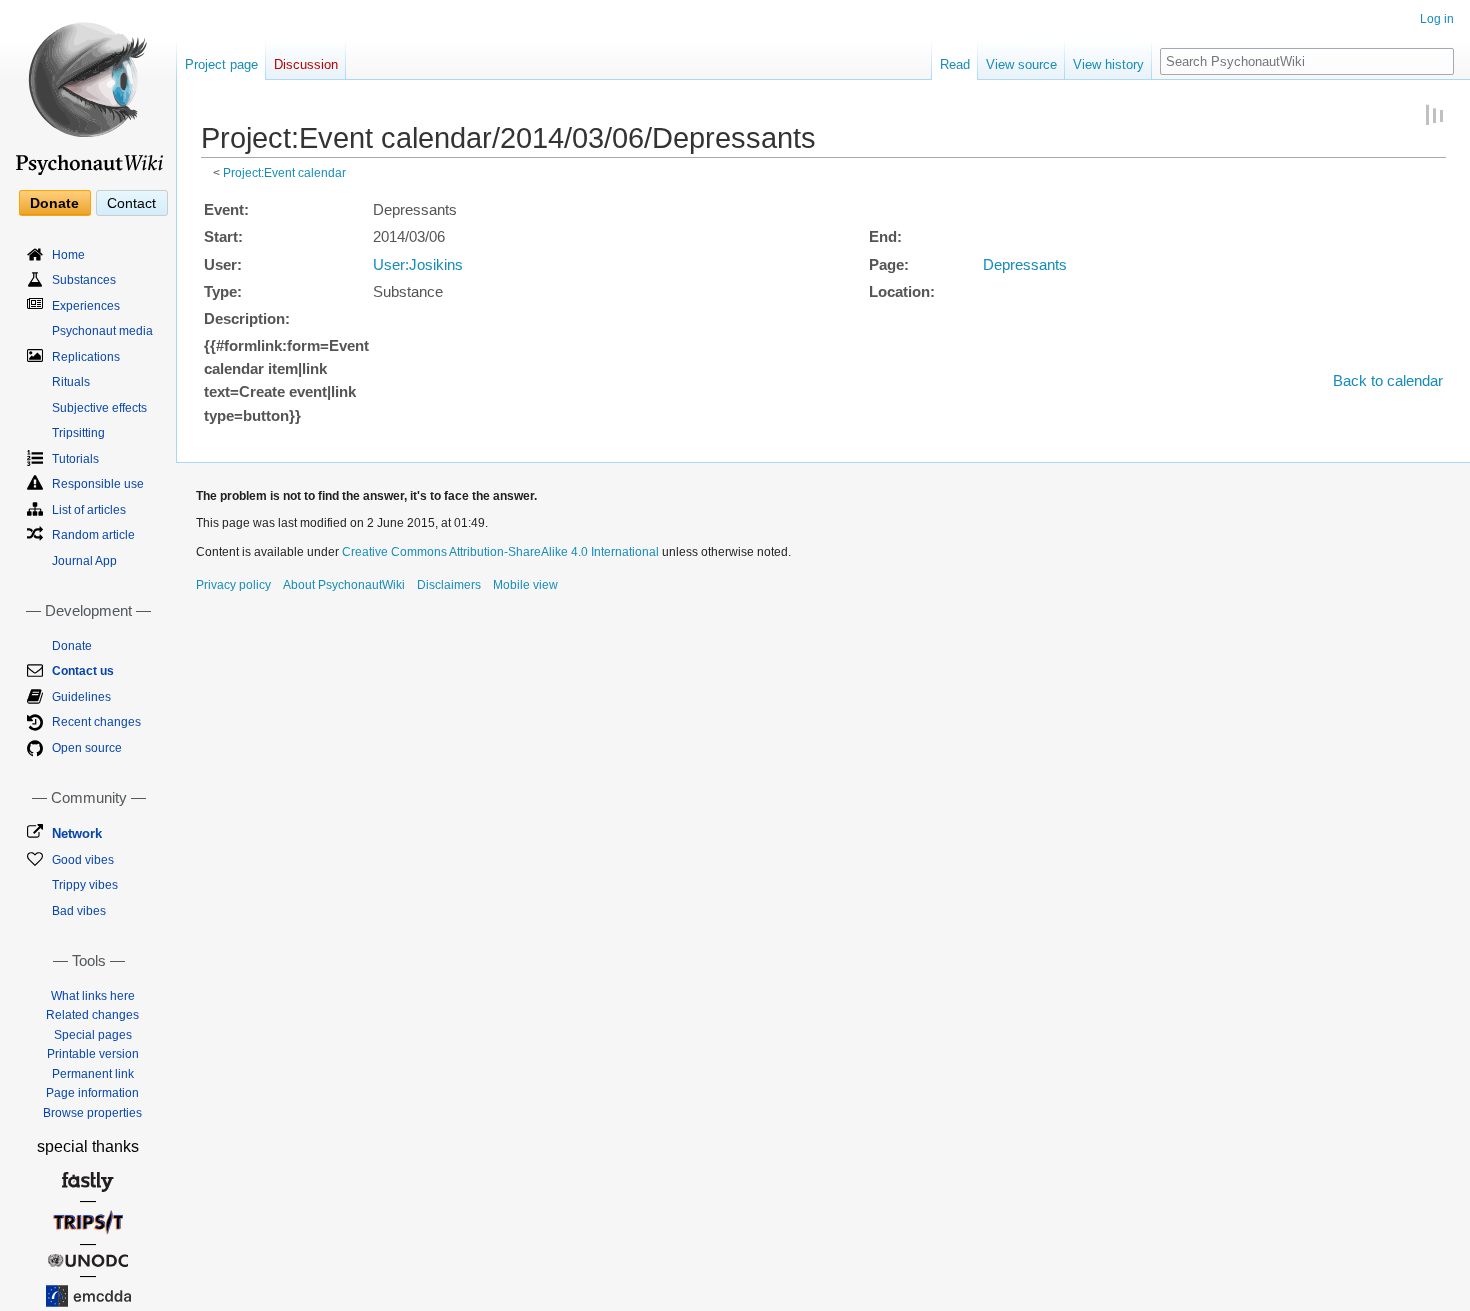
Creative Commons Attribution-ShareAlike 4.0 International (500, 552)
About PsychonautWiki (344, 585)
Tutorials (75, 459)
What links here (93, 996)
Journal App (84, 561)
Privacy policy (233, 585)
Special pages (93, 1035)
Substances (84, 280)
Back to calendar (1388, 381)
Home (68, 255)
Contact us (83, 671)
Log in (1437, 19)
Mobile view (525, 585)
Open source (87, 748)
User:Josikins (418, 265)
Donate (54, 203)
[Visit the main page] (88, 90)
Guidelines (81, 697)
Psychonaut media (102, 331)
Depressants (1025, 265)
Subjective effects (99, 408)
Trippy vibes (85, 885)
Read (955, 64)
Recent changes (96, 722)
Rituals (71, 382)
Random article (93, 535)
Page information (92, 1093)
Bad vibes (79, 911)
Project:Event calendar (284, 172)
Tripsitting (78, 433)
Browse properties (92, 1113)
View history (1108, 64)
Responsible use (98, 484)
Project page (221, 64)
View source (1021, 64)
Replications (86, 357)
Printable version (93, 1054)
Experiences (86, 306)
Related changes (92, 1015)
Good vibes (83, 860)
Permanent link (93, 1074)
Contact (131, 203)
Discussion (306, 64)
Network (77, 833)
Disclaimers (449, 585)
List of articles (89, 510)
